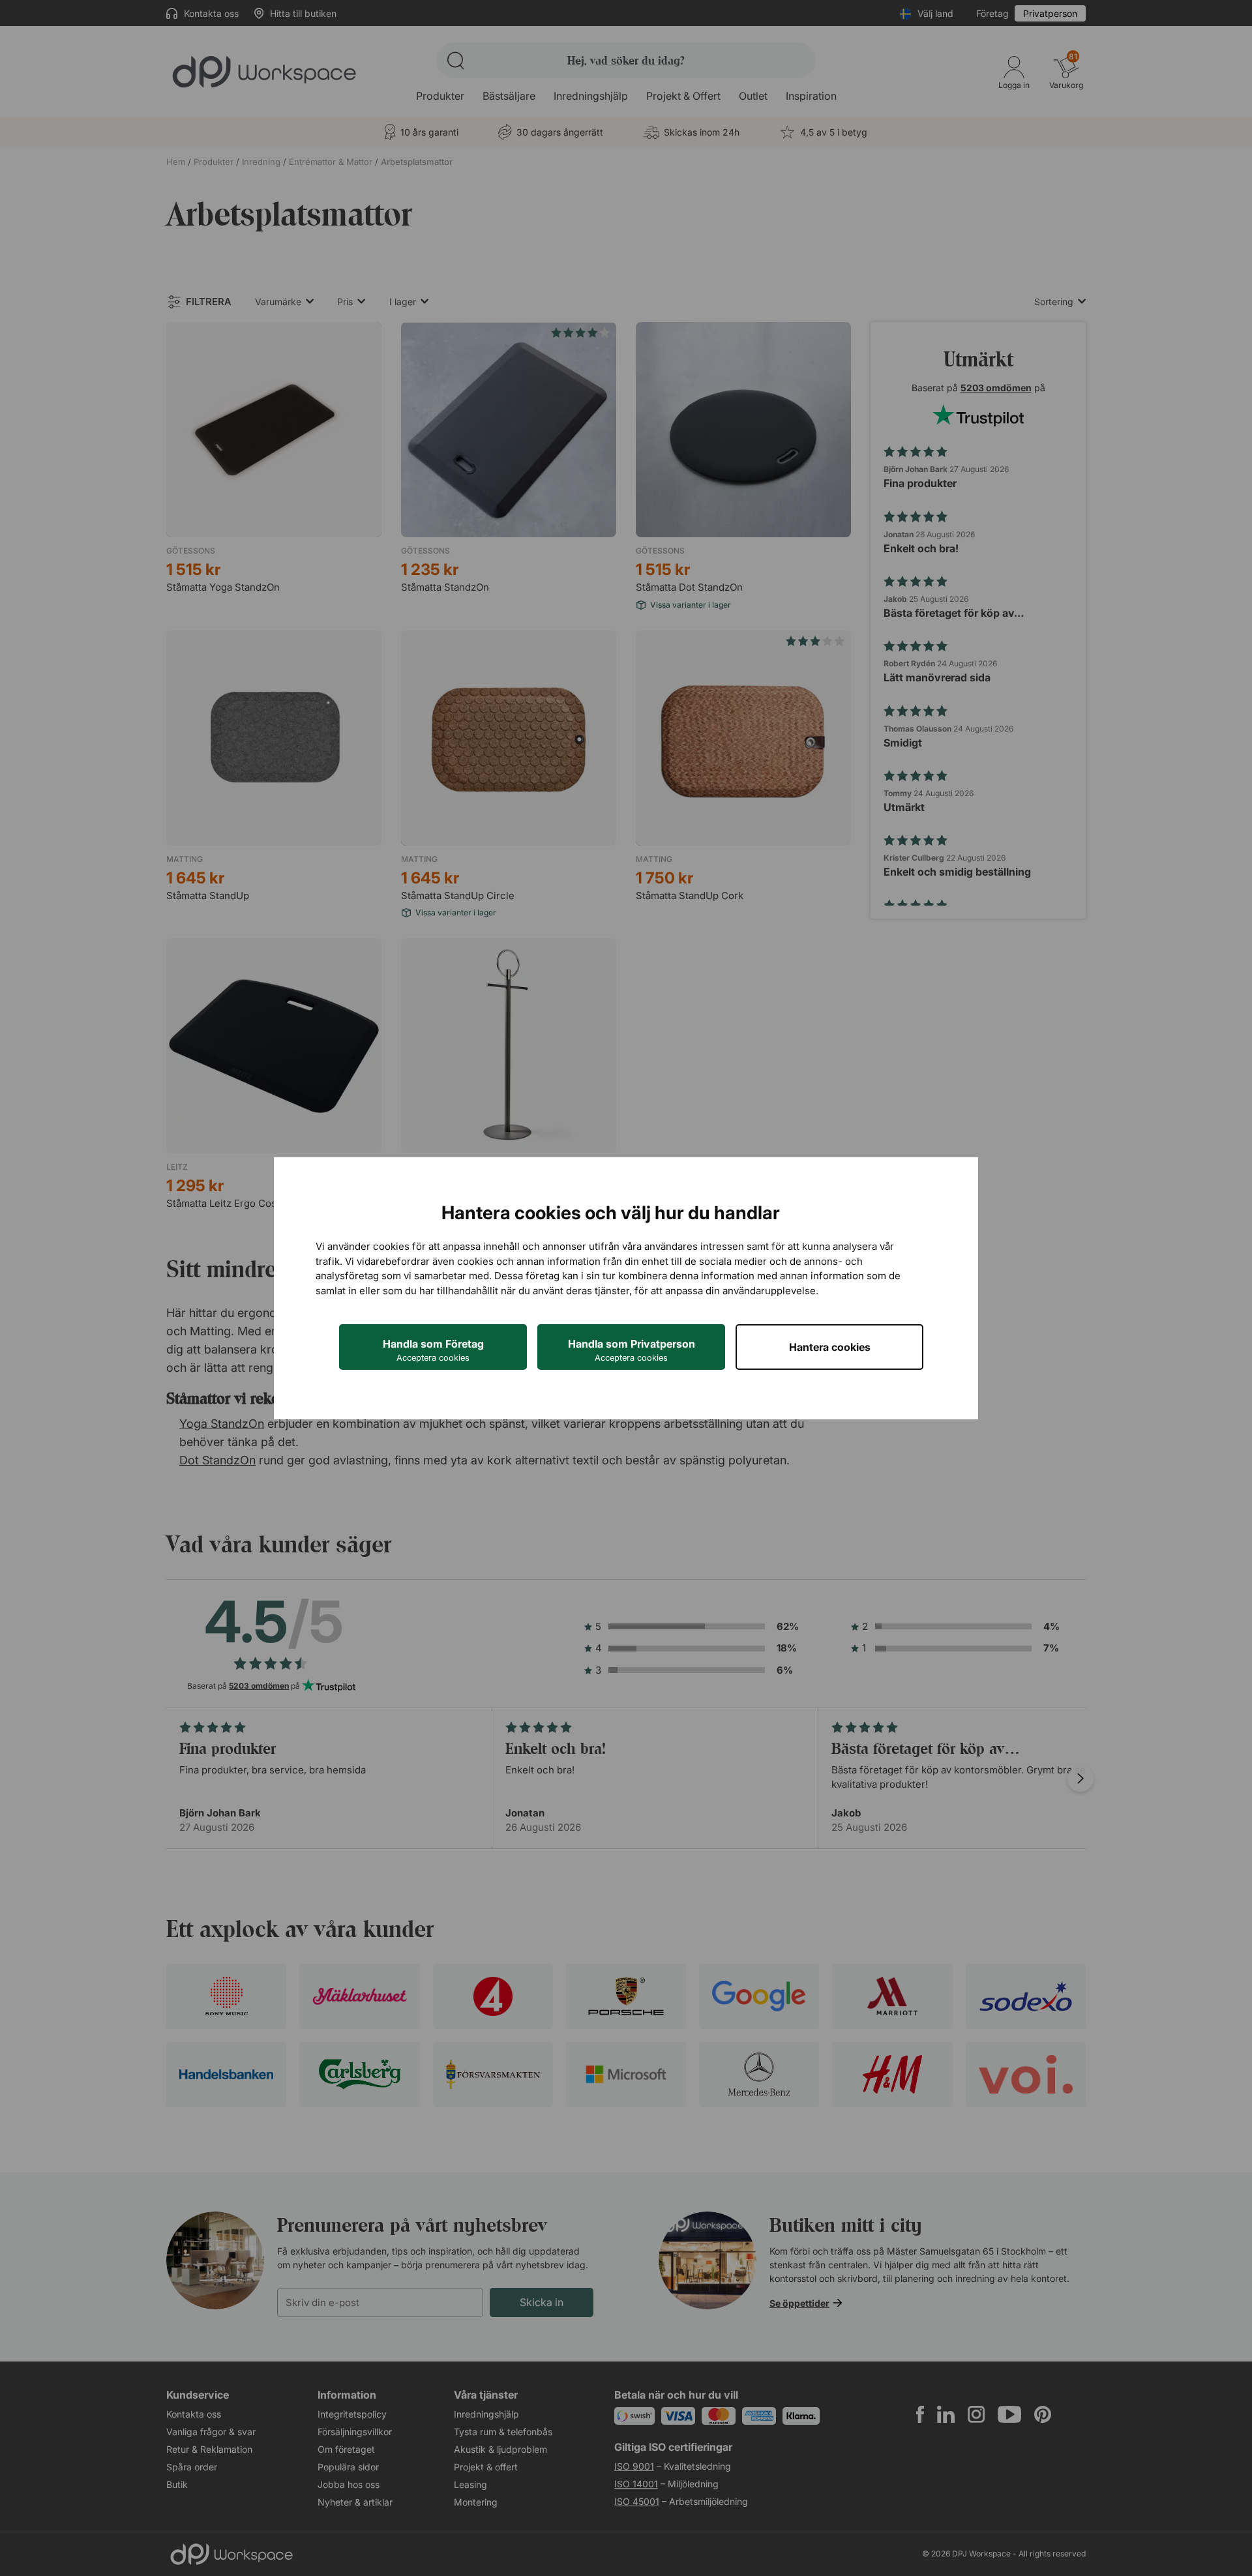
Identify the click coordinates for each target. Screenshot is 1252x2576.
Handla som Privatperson (632, 1350)
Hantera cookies (830, 1347)
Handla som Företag (433, 1350)
